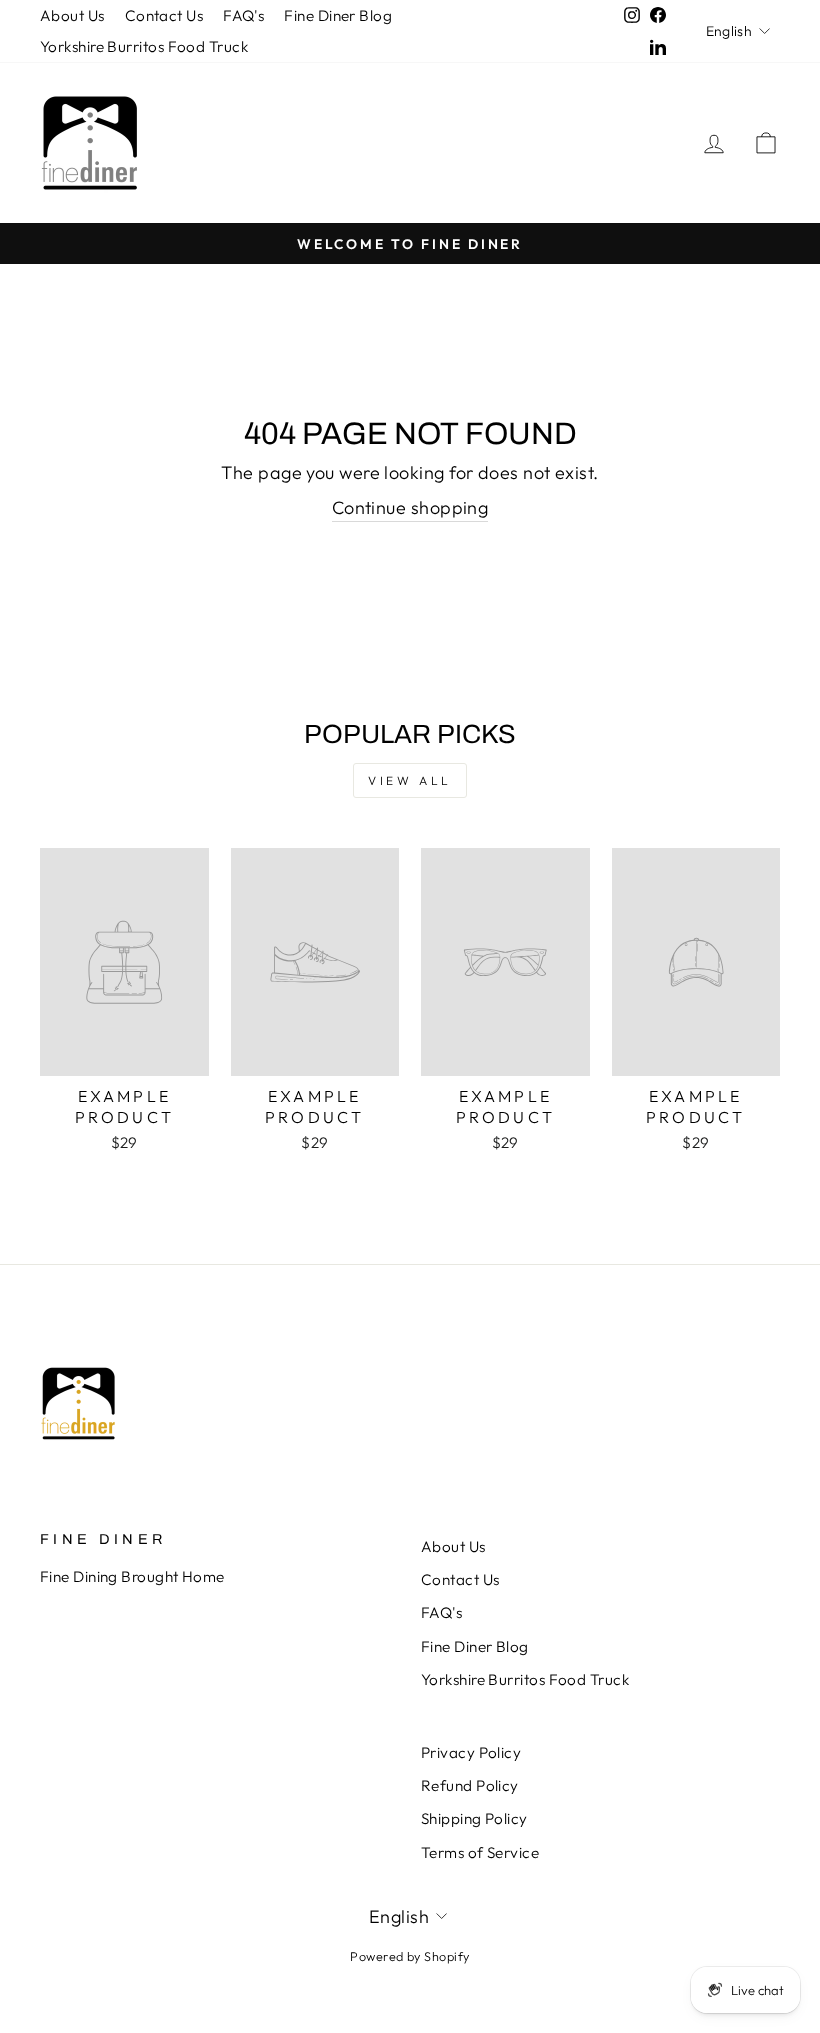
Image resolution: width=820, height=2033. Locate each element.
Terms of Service (480, 1852)
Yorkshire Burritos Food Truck (144, 46)
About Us (72, 15)
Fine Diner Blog (338, 15)
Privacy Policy (471, 1752)
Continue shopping (410, 507)
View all (410, 780)
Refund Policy (470, 1785)
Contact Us (164, 15)
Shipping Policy (474, 1818)
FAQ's (243, 15)
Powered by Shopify (409, 1956)
